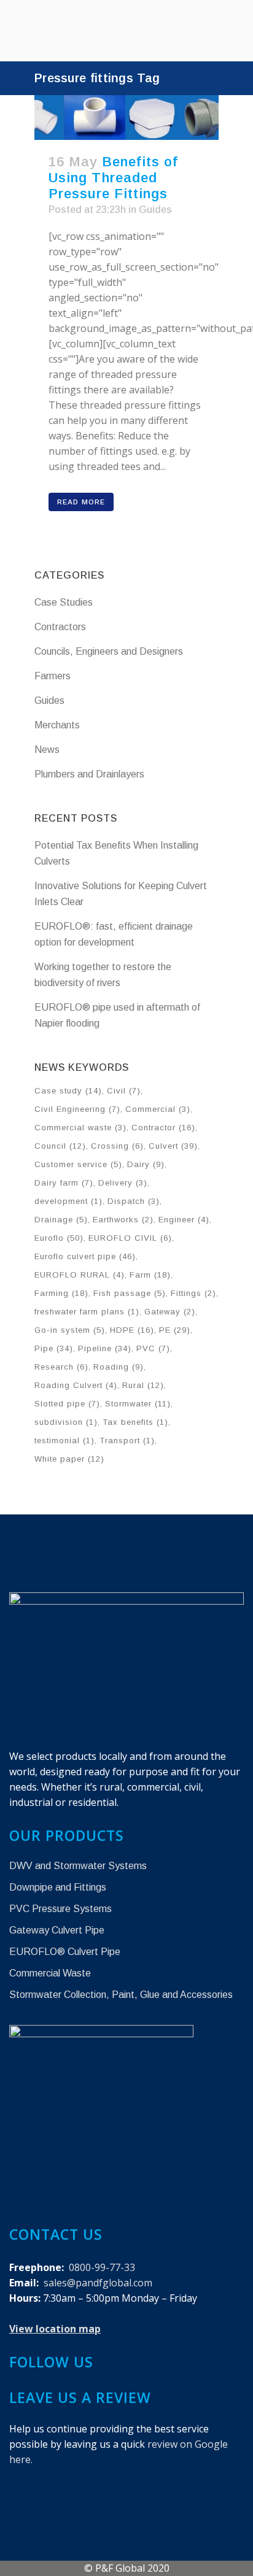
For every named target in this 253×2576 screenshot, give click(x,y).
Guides (155, 210)
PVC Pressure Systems (60, 1909)
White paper (69, 1459)
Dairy (146, 1164)
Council (60, 1146)
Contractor (163, 1128)
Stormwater (138, 1404)
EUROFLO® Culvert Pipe (65, 1952)
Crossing (117, 1146)
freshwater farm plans (87, 1312)
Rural (143, 1385)
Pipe (54, 1348)
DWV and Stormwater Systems (78, 1866)
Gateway (170, 1312)
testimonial (64, 1440)
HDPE (132, 1330)
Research (61, 1367)
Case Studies (64, 602)
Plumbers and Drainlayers (89, 774)
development (68, 1201)
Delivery (123, 1183)
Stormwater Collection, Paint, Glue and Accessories (121, 1995)
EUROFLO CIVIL (130, 1238)
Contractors (60, 627)
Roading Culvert (76, 1385)
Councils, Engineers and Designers (109, 651)
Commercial (158, 1109)
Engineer (184, 1220)
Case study (68, 1091)
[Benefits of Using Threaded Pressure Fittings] (126, 118)
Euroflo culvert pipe (85, 1256)
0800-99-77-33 (102, 2267)
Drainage (61, 1220)
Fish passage (130, 1293)
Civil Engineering (77, 1109)
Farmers (53, 676)
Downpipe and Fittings (58, 1887)
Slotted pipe (67, 1404)
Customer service (78, 1164)
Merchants (57, 725)
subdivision (66, 1422)
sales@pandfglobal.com (98, 2283)
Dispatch (134, 1201)
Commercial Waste (50, 1973)
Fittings (193, 1293)
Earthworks (123, 1220)
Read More (81, 502)
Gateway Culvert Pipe (57, 1930)
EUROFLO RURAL (80, 1275)
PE (175, 1330)
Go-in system (70, 1330)
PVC (153, 1348)
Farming (61, 1293)
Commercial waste (80, 1128)
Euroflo (59, 1238)
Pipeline (105, 1348)
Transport (127, 1440)
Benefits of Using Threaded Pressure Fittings (113, 178)
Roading (119, 1367)
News (47, 750)
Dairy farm (64, 1183)
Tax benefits (135, 1422)
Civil (124, 1091)
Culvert (173, 1146)
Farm (150, 1275)
